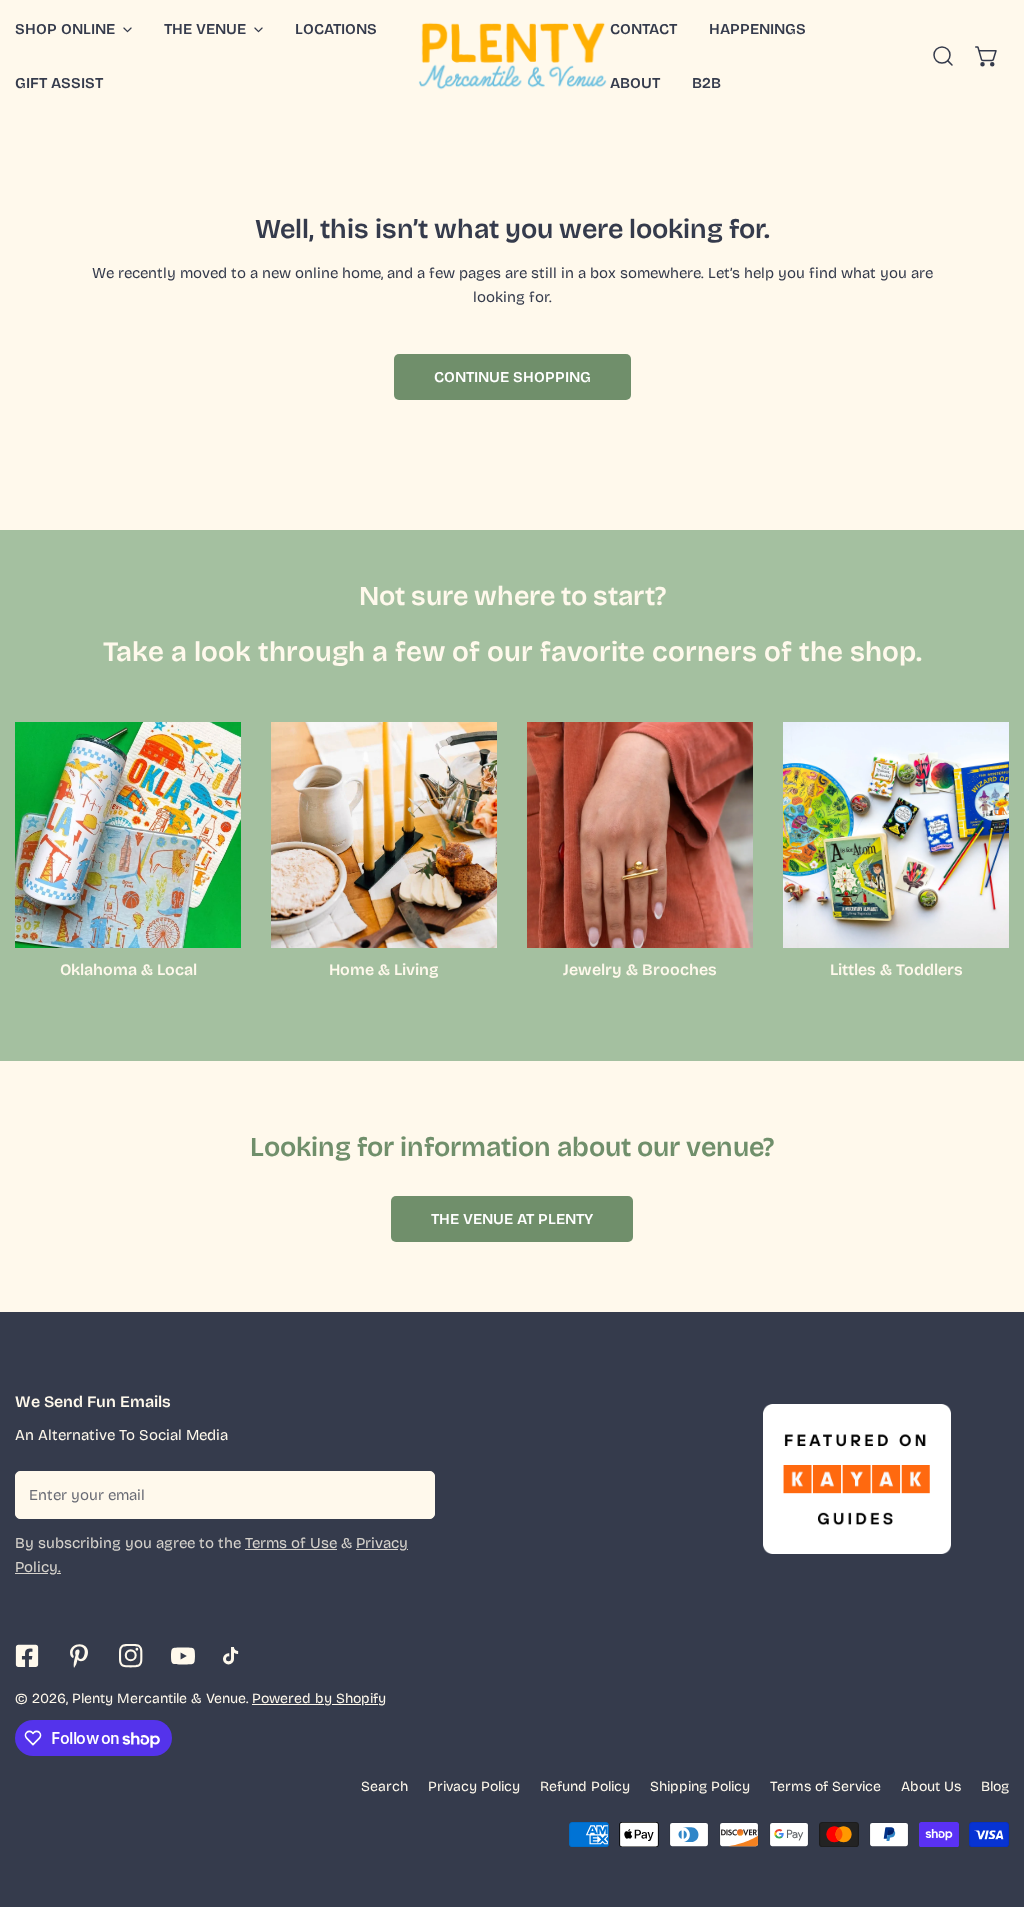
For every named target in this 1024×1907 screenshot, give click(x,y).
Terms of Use (291, 1543)
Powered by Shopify (319, 1698)
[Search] (943, 56)
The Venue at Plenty (512, 1219)
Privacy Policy (474, 1786)
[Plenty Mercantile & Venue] (512, 56)
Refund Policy (585, 1786)
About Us (931, 1786)
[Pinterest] (79, 1656)
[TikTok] (235, 1656)
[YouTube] (183, 1656)
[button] (213, 29)
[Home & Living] (384, 835)
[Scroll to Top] (988, 1801)
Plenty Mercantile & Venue (159, 1698)
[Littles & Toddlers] (896, 835)
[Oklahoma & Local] (128, 835)
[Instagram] (131, 1656)
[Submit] (409, 1494)
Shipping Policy (700, 1786)
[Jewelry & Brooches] (640, 835)
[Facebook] (27, 1656)
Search (384, 1786)
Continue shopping (512, 377)
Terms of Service (825, 1786)
